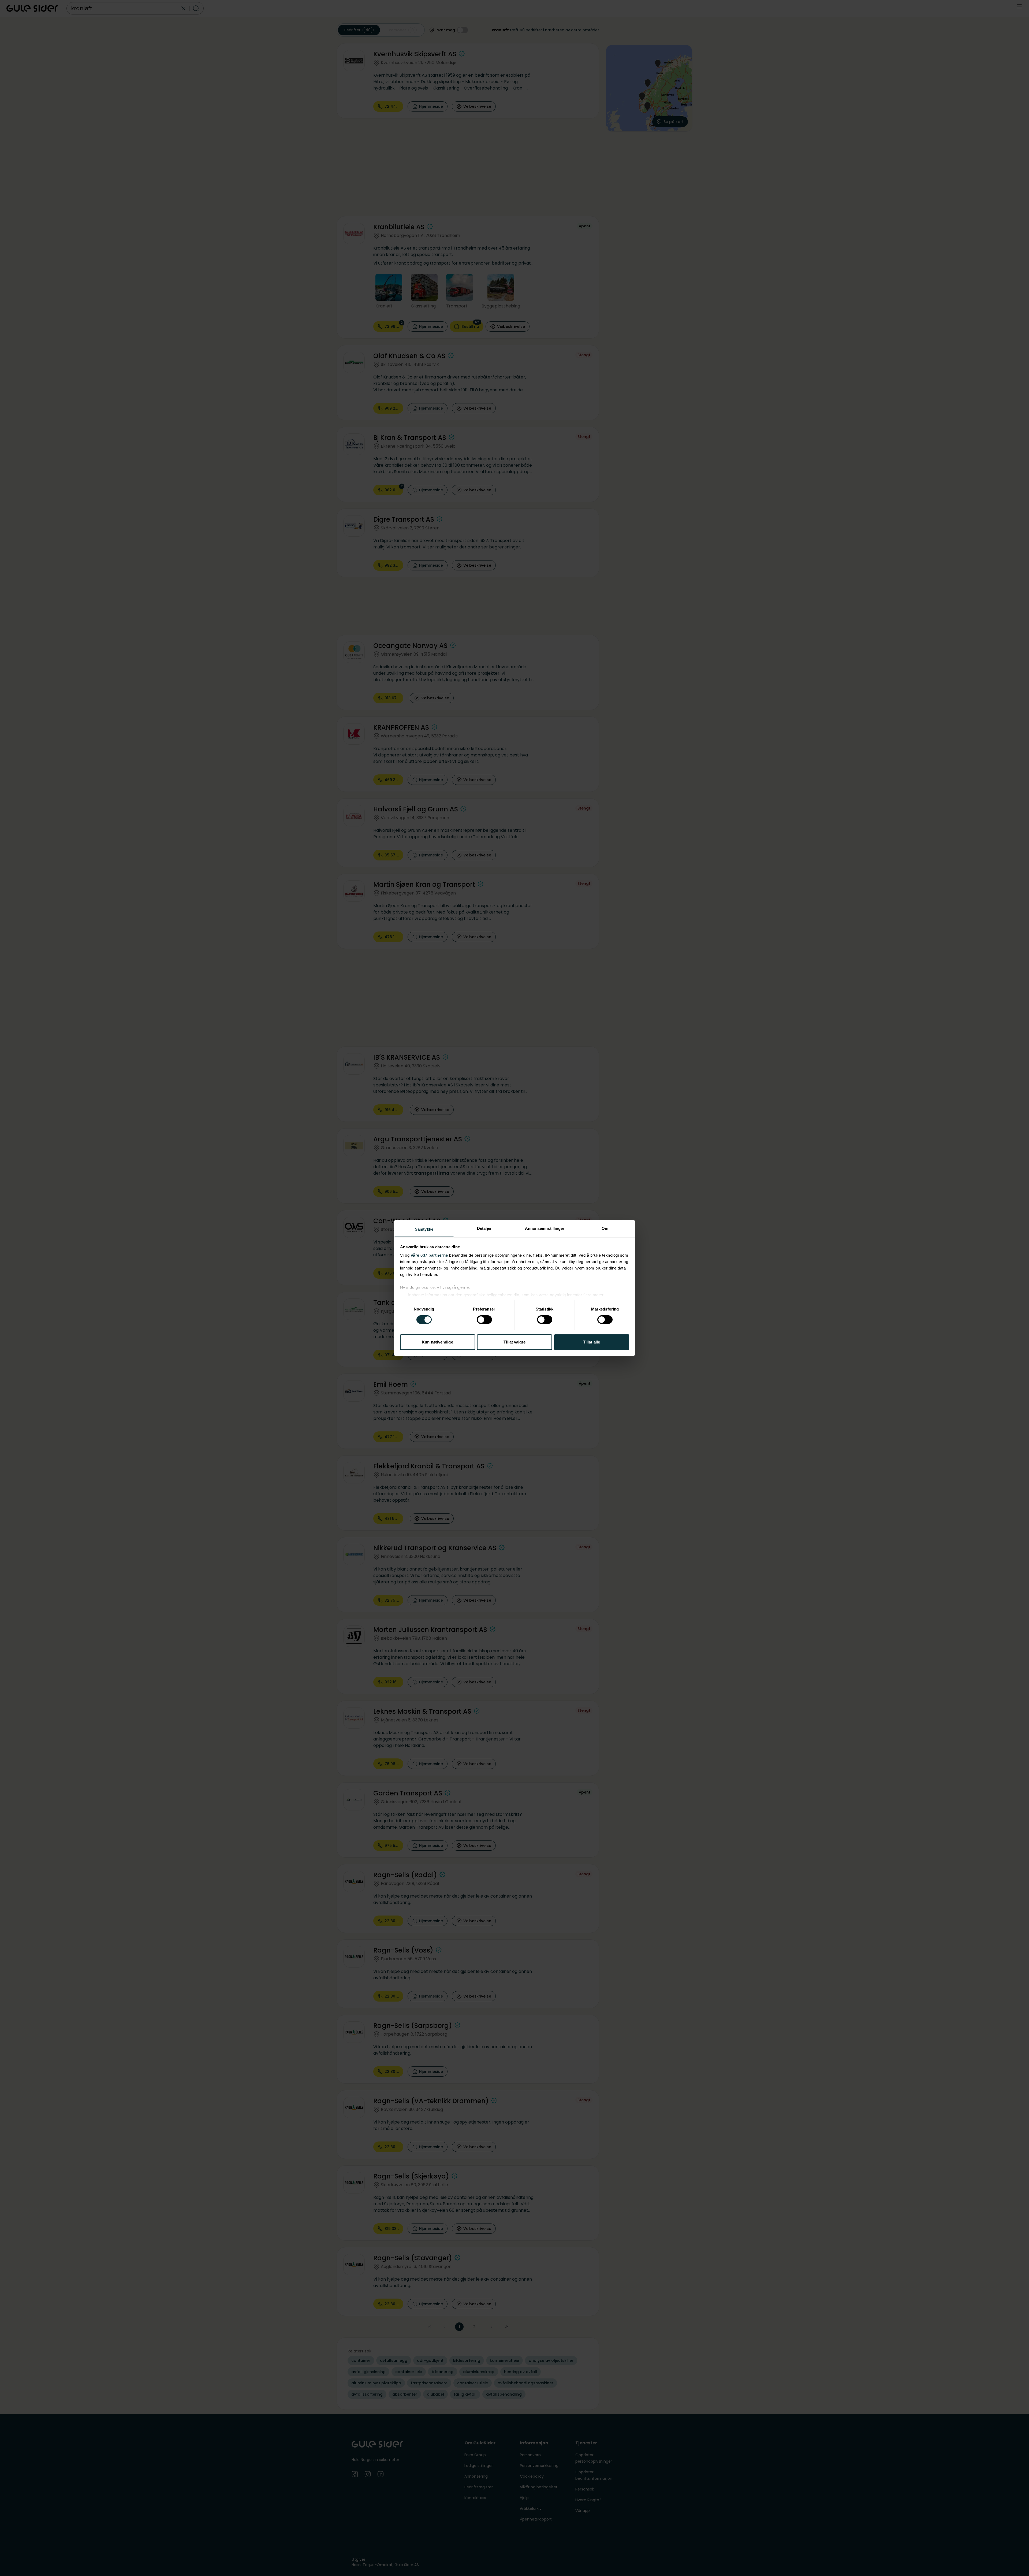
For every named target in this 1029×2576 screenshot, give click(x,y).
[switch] (484, 1320)
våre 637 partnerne (429, 1255)
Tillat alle (592, 1342)
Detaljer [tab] (484, 1228)
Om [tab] (605, 1228)
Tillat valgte (514, 1342)
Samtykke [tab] (424, 1229)
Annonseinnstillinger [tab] (545, 1228)
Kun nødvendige (437, 1342)
